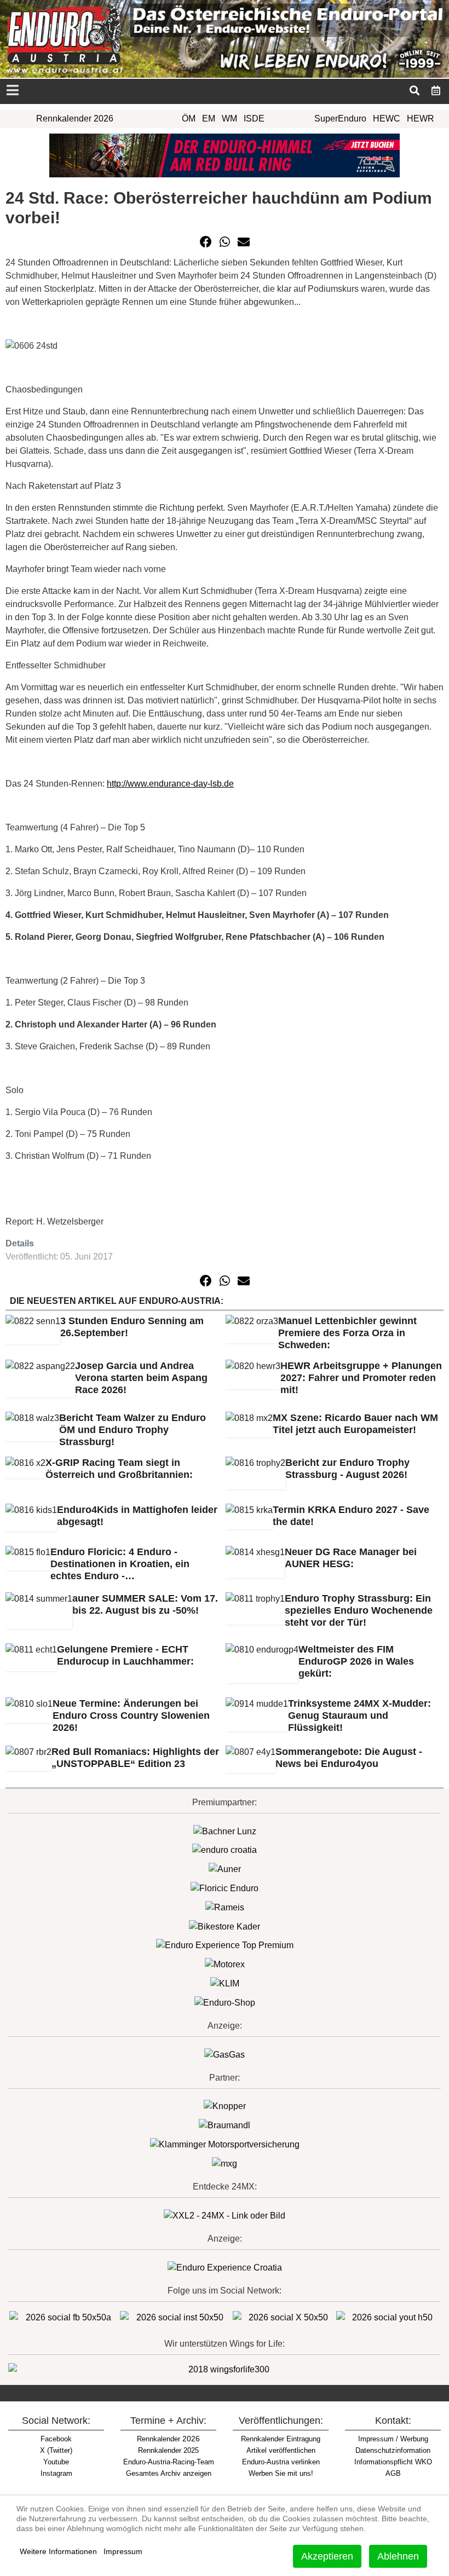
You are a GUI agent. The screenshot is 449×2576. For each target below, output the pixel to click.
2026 (168, 2439)
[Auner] (225, 1869)
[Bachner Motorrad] (225, 1831)
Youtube (56, 2462)
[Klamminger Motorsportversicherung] (225, 2144)
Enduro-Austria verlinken (281, 2462)
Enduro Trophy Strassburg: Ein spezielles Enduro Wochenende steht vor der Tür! (359, 1610)
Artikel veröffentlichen (281, 2450)
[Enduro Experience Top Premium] (225, 1945)
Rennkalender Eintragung (281, 2439)
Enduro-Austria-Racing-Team (169, 2462)
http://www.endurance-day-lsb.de (170, 784)
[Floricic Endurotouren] (225, 1888)
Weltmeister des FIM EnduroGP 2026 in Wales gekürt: (356, 1661)
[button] (206, 242)
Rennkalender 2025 (168, 2450)
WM (229, 119)
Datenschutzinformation (393, 2450)
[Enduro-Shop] (225, 2002)
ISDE (254, 119)
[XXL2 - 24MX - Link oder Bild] (225, 2215)
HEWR (421, 119)
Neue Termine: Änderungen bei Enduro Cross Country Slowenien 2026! (131, 1716)
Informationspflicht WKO (393, 2462)
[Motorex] (225, 1964)
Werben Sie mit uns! (281, 2473)
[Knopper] (225, 2106)
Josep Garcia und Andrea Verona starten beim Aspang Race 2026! (141, 1378)
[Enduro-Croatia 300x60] (225, 1850)
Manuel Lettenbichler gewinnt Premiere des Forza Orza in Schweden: (347, 1333)
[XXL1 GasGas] (225, 2054)
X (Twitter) (56, 2450)
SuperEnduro (340, 119)
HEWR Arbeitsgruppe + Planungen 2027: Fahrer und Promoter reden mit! (361, 1378)
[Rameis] (225, 1907)
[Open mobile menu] (12, 91)
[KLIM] (225, 1983)
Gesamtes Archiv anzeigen (169, 2473)
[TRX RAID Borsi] (225, 2163)
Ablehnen (398, 2556)
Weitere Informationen (58, 2551)
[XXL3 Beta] (225, 2267)
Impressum (123, 2551)
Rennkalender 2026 (75, 119)
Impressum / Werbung (393, 2439)
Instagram (56, 2473)
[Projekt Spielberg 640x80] (225, 155)
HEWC (387, 119)
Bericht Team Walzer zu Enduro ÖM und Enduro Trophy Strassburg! (133, 1430)
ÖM (189, 119)
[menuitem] (436, 90)
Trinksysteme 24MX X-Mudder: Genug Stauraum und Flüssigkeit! (359, 1716)
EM (209, 119)
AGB (393, 2473)
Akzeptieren (327, 2556)
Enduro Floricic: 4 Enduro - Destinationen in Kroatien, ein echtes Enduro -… (120, 1564)
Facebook (56, 2439)
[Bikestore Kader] (225, 1926)
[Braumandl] (225, 2125)
